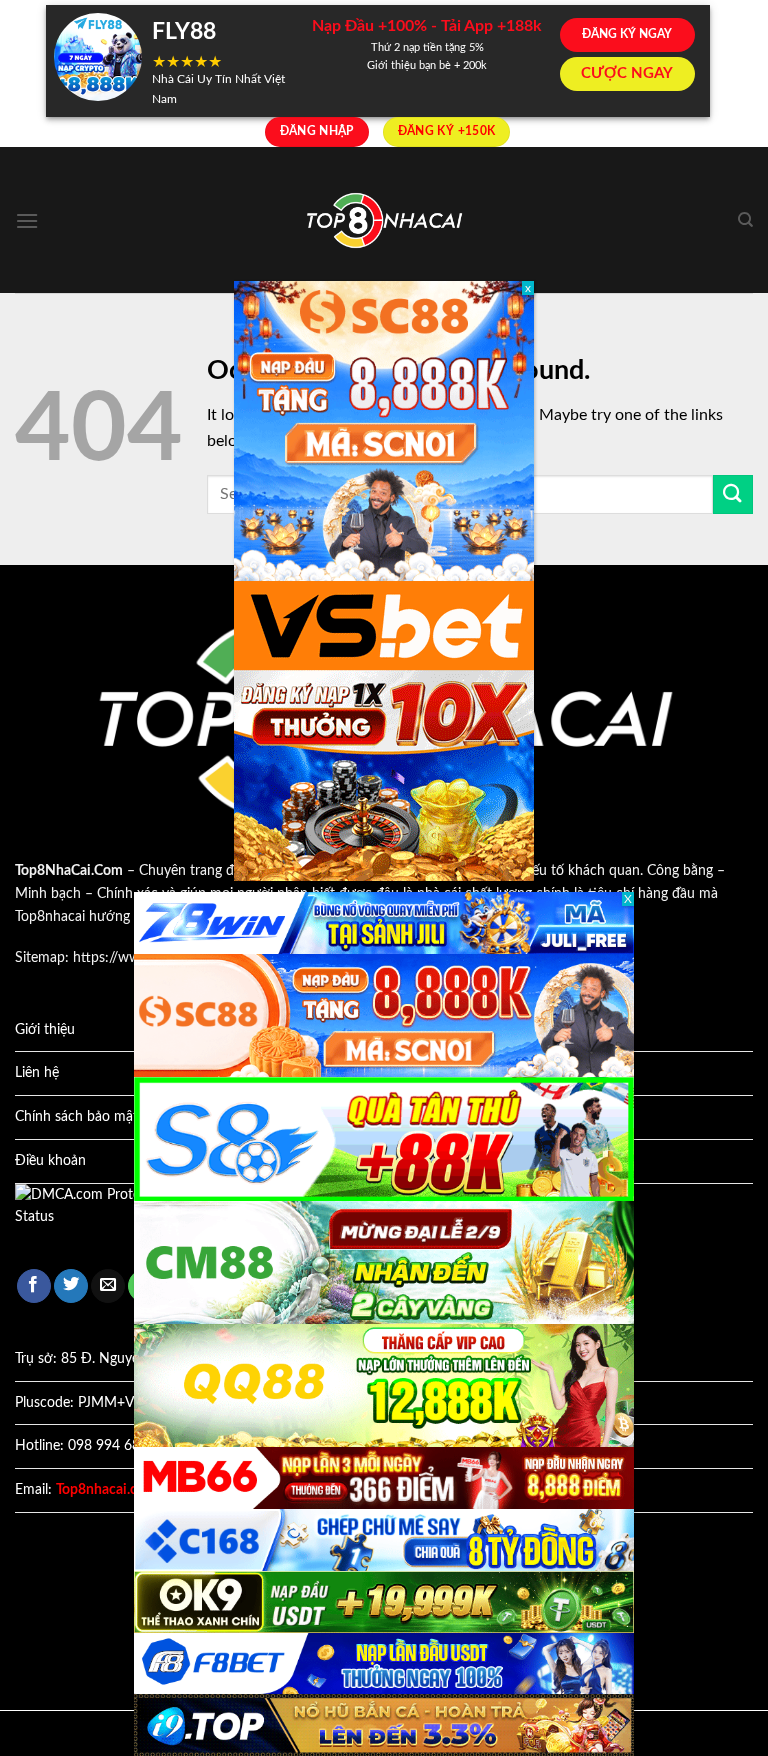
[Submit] (733, 494)
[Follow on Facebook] (34, 1286)
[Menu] (27, 220)
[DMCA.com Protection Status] (105, 1216)
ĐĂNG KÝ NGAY (627, 34)
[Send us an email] (108, 1286)
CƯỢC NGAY (627, 73)
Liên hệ (37, 1073)
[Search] (745, 220)
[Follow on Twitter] (71, 1286)
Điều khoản (50, 1161)
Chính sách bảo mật (76, 1117)
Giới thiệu (45, 1030)
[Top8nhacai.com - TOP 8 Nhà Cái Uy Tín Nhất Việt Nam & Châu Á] (384, 220)
